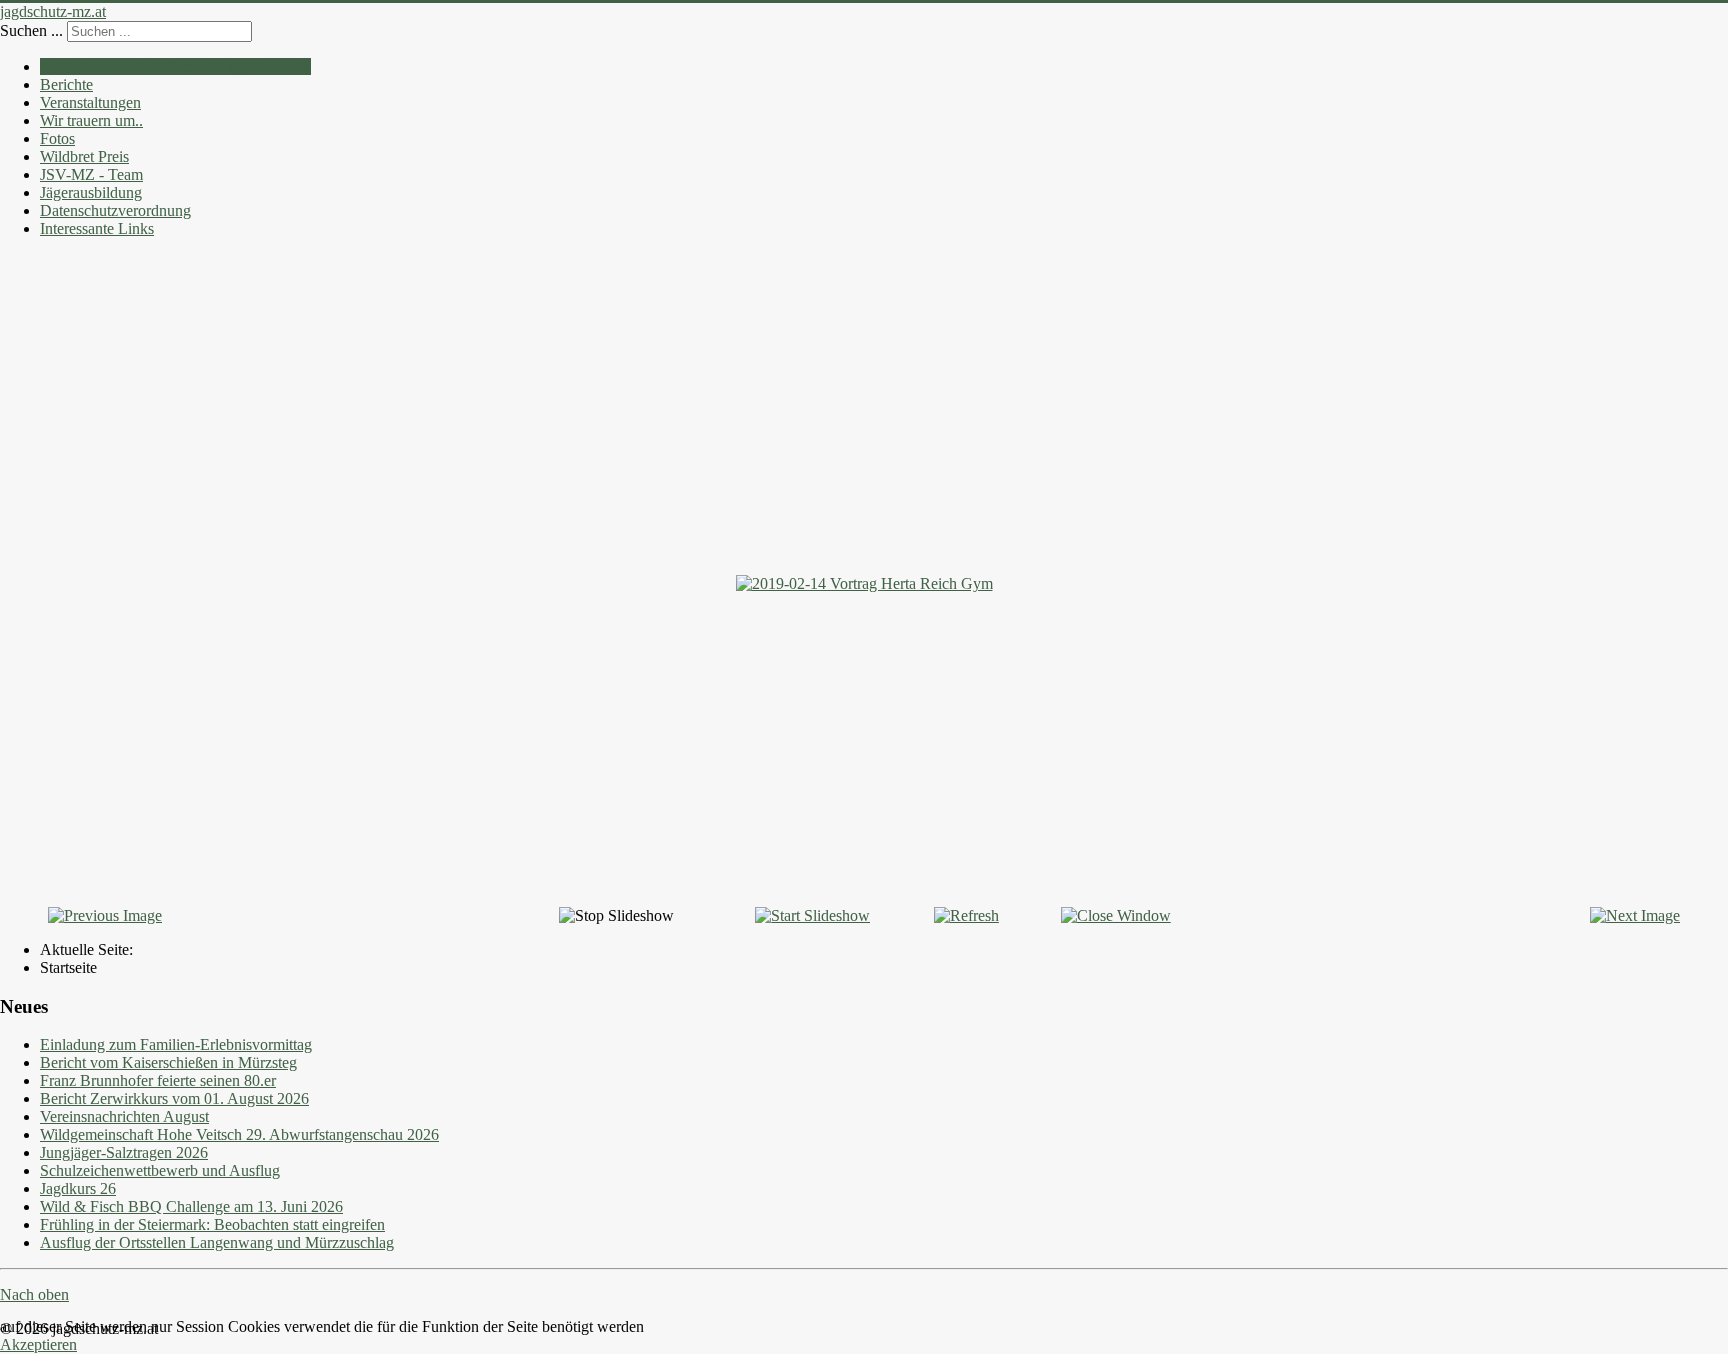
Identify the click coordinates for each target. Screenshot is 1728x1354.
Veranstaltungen (90, 102)
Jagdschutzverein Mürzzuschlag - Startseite (175, 66)
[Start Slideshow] (812, 915)
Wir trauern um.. (91, 120)
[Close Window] (1116, 915)
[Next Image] (1635, 915)
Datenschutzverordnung (115, 210)
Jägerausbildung (91, 192)
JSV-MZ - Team (91, 174)
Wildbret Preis (84, 156)
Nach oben (34, 1294)
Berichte (66, 84)
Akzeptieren (38, 1344)
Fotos (57, 138)
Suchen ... (31, 30)
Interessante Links (97, 228)
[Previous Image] (105, 915)
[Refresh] (966, 915)
